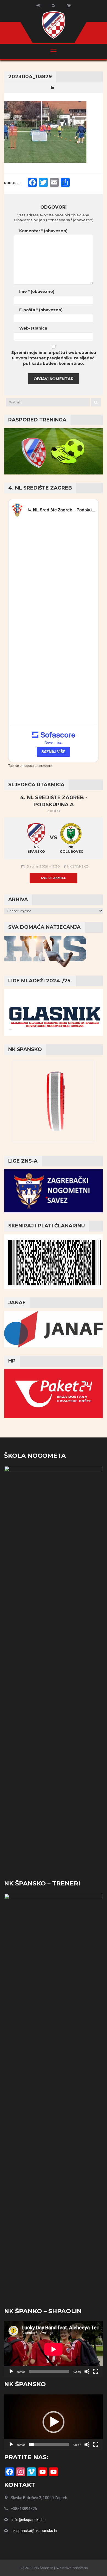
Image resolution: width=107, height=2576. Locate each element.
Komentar (43, 231)
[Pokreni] (11, 2371)
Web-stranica (33, 328)
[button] (54, 2422)
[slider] (49, 2444)
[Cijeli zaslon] (96, 2371)
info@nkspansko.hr (28, 2520)
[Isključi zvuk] (87, 2371)
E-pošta (41, 310)
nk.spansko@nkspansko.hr (35, 2531)
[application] (54, 2349)
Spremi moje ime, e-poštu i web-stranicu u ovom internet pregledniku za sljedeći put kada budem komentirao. (54, 358)
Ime (37, 292)
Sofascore (45, 766)
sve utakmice (54, 878)
